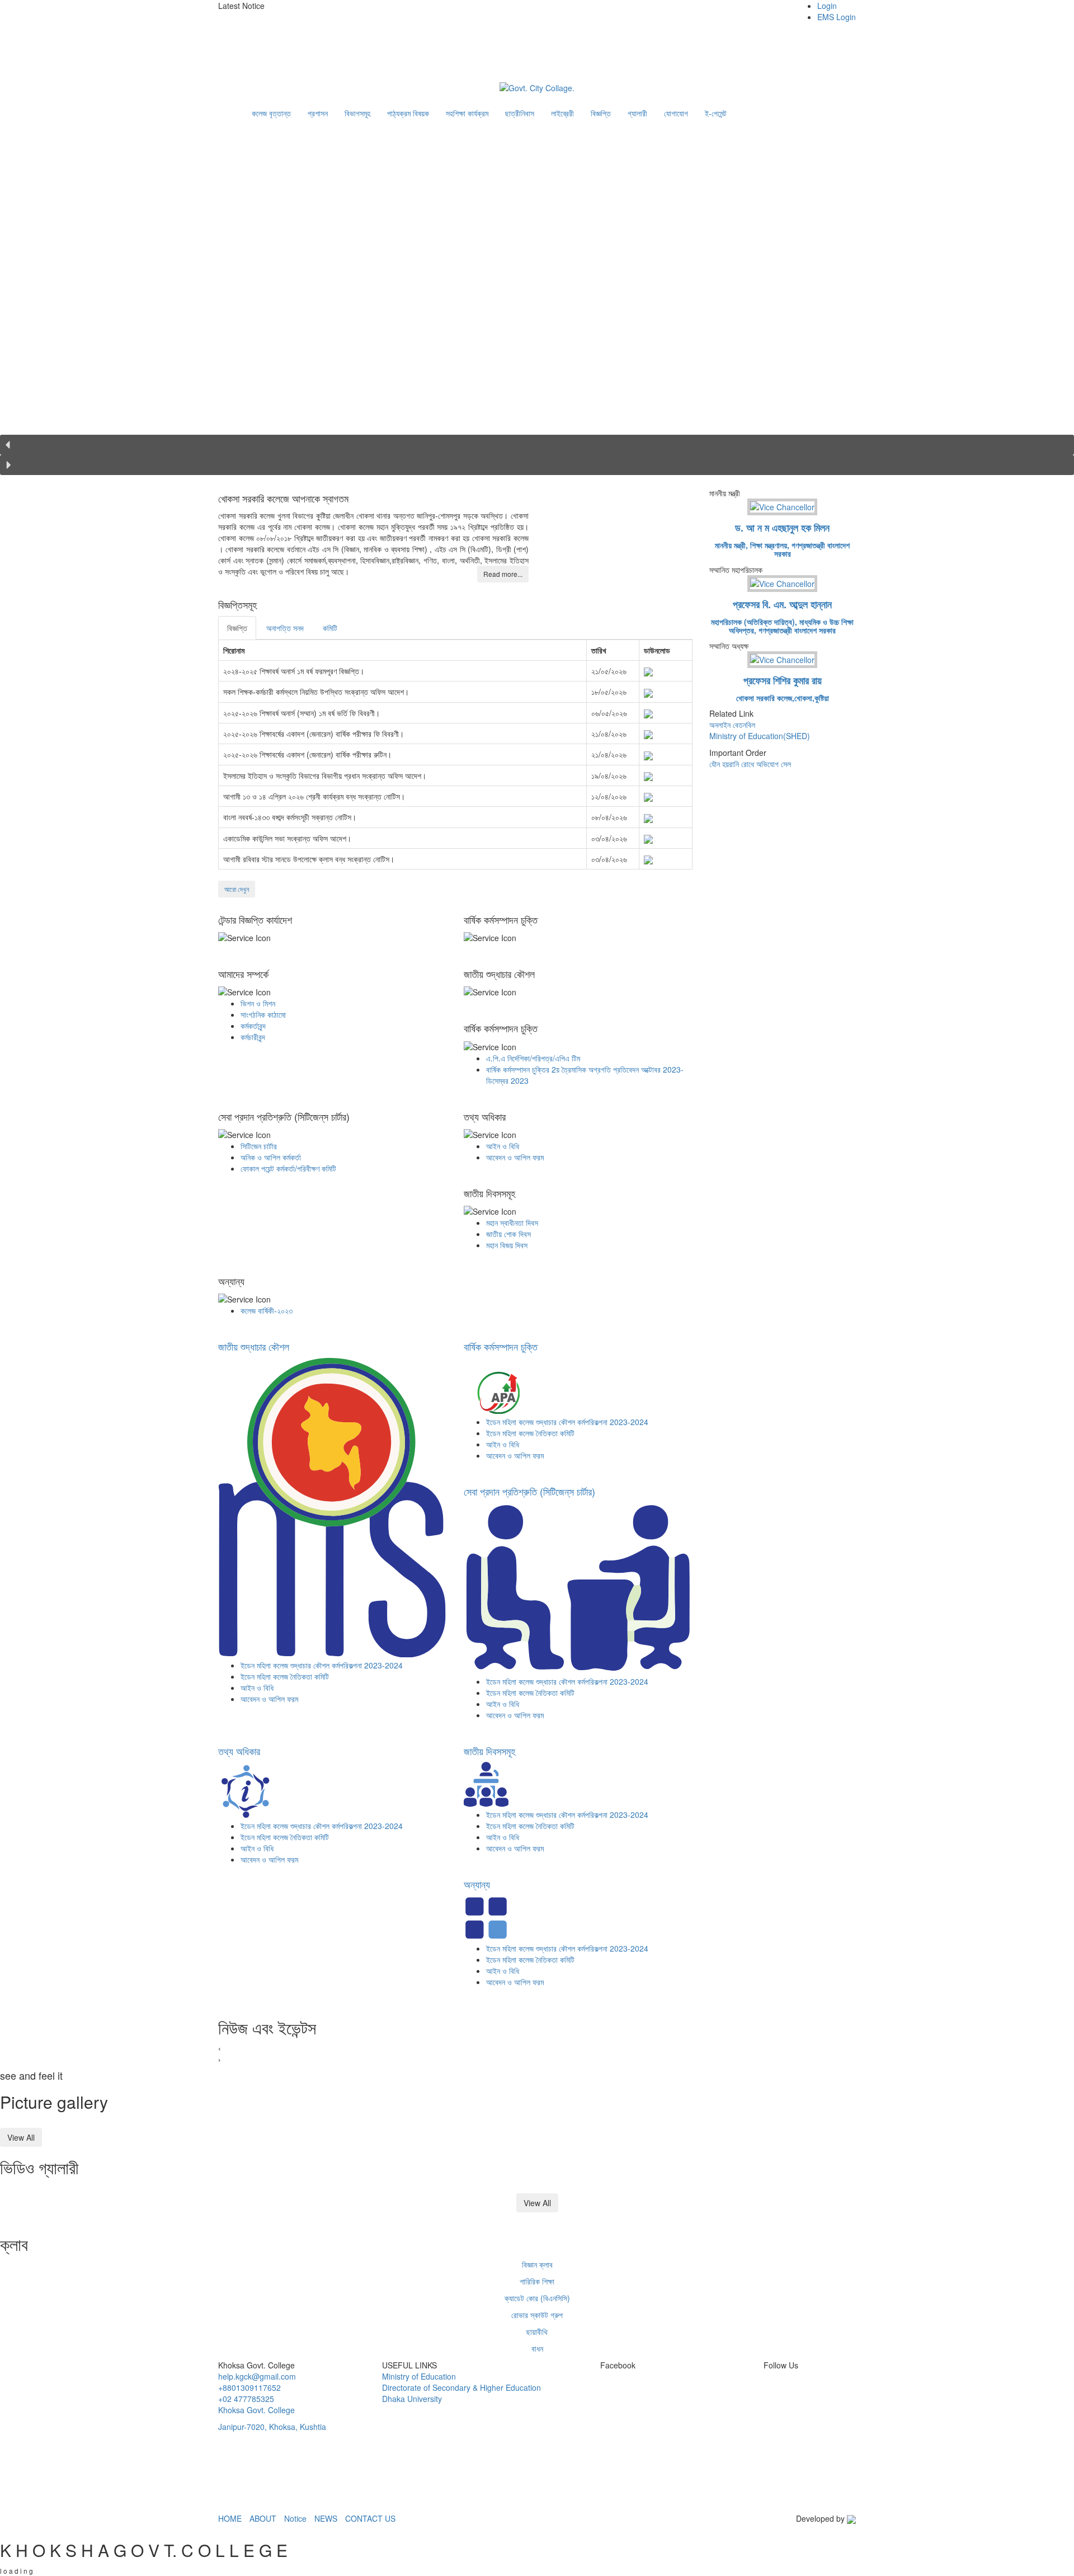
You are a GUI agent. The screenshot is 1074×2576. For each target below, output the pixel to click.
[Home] (235, 107)
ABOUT (263, 2518)
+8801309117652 (249, 2387)
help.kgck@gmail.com (257, 2376)
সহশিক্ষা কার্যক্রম (467, 113)
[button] (324, 17)
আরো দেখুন (237, 889)
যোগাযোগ (676, 113)
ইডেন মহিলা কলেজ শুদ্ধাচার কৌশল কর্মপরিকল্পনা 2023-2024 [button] (322, 1665)
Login (827, 6)
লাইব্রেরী (562, 113)
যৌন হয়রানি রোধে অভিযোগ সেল (750, 764)
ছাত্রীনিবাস (520, 113)
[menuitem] (825, 11)
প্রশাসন (318, 113)
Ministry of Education (419, 2376)
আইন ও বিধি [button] (503, 1146)
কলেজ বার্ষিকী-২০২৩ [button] (267, 1310)
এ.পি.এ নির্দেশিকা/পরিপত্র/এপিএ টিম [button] (533, 1058)
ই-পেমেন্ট (716, 113)
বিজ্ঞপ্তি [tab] (237, 628)
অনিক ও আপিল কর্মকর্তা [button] (271, 1157)
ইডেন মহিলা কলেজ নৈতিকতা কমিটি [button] (285, 1676)
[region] (537, 307)
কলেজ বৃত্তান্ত (271, 113)
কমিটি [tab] (330, 628)
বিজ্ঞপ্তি (601, 113)
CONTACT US (370, 2518)
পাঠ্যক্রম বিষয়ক (408, 113)
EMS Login (837, 17)
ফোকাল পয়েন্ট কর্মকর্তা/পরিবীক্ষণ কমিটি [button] (288, 1168)
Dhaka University (412, 2399)
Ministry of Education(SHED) (760, 736)
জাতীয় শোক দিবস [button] (508, 1234)
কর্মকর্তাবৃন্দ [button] (253, 1026)
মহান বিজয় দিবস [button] (507, 1245)
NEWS (326, 2518)
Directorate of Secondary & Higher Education (461, 2387)
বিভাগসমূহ (357, 113)
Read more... (503, 574)
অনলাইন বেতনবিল (732, 725)
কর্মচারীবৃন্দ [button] (253, 1037)
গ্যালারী (637, 113)
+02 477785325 (246, 2399)
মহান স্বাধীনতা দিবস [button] (512, 1223)
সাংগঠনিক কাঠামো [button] (263, 1014)
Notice (295, 2518)
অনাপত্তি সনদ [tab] (285, 628)
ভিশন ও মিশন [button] (258, 1003)
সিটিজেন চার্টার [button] (259, 1146)
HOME (230, 2518)
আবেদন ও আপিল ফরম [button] (515, 1157)
